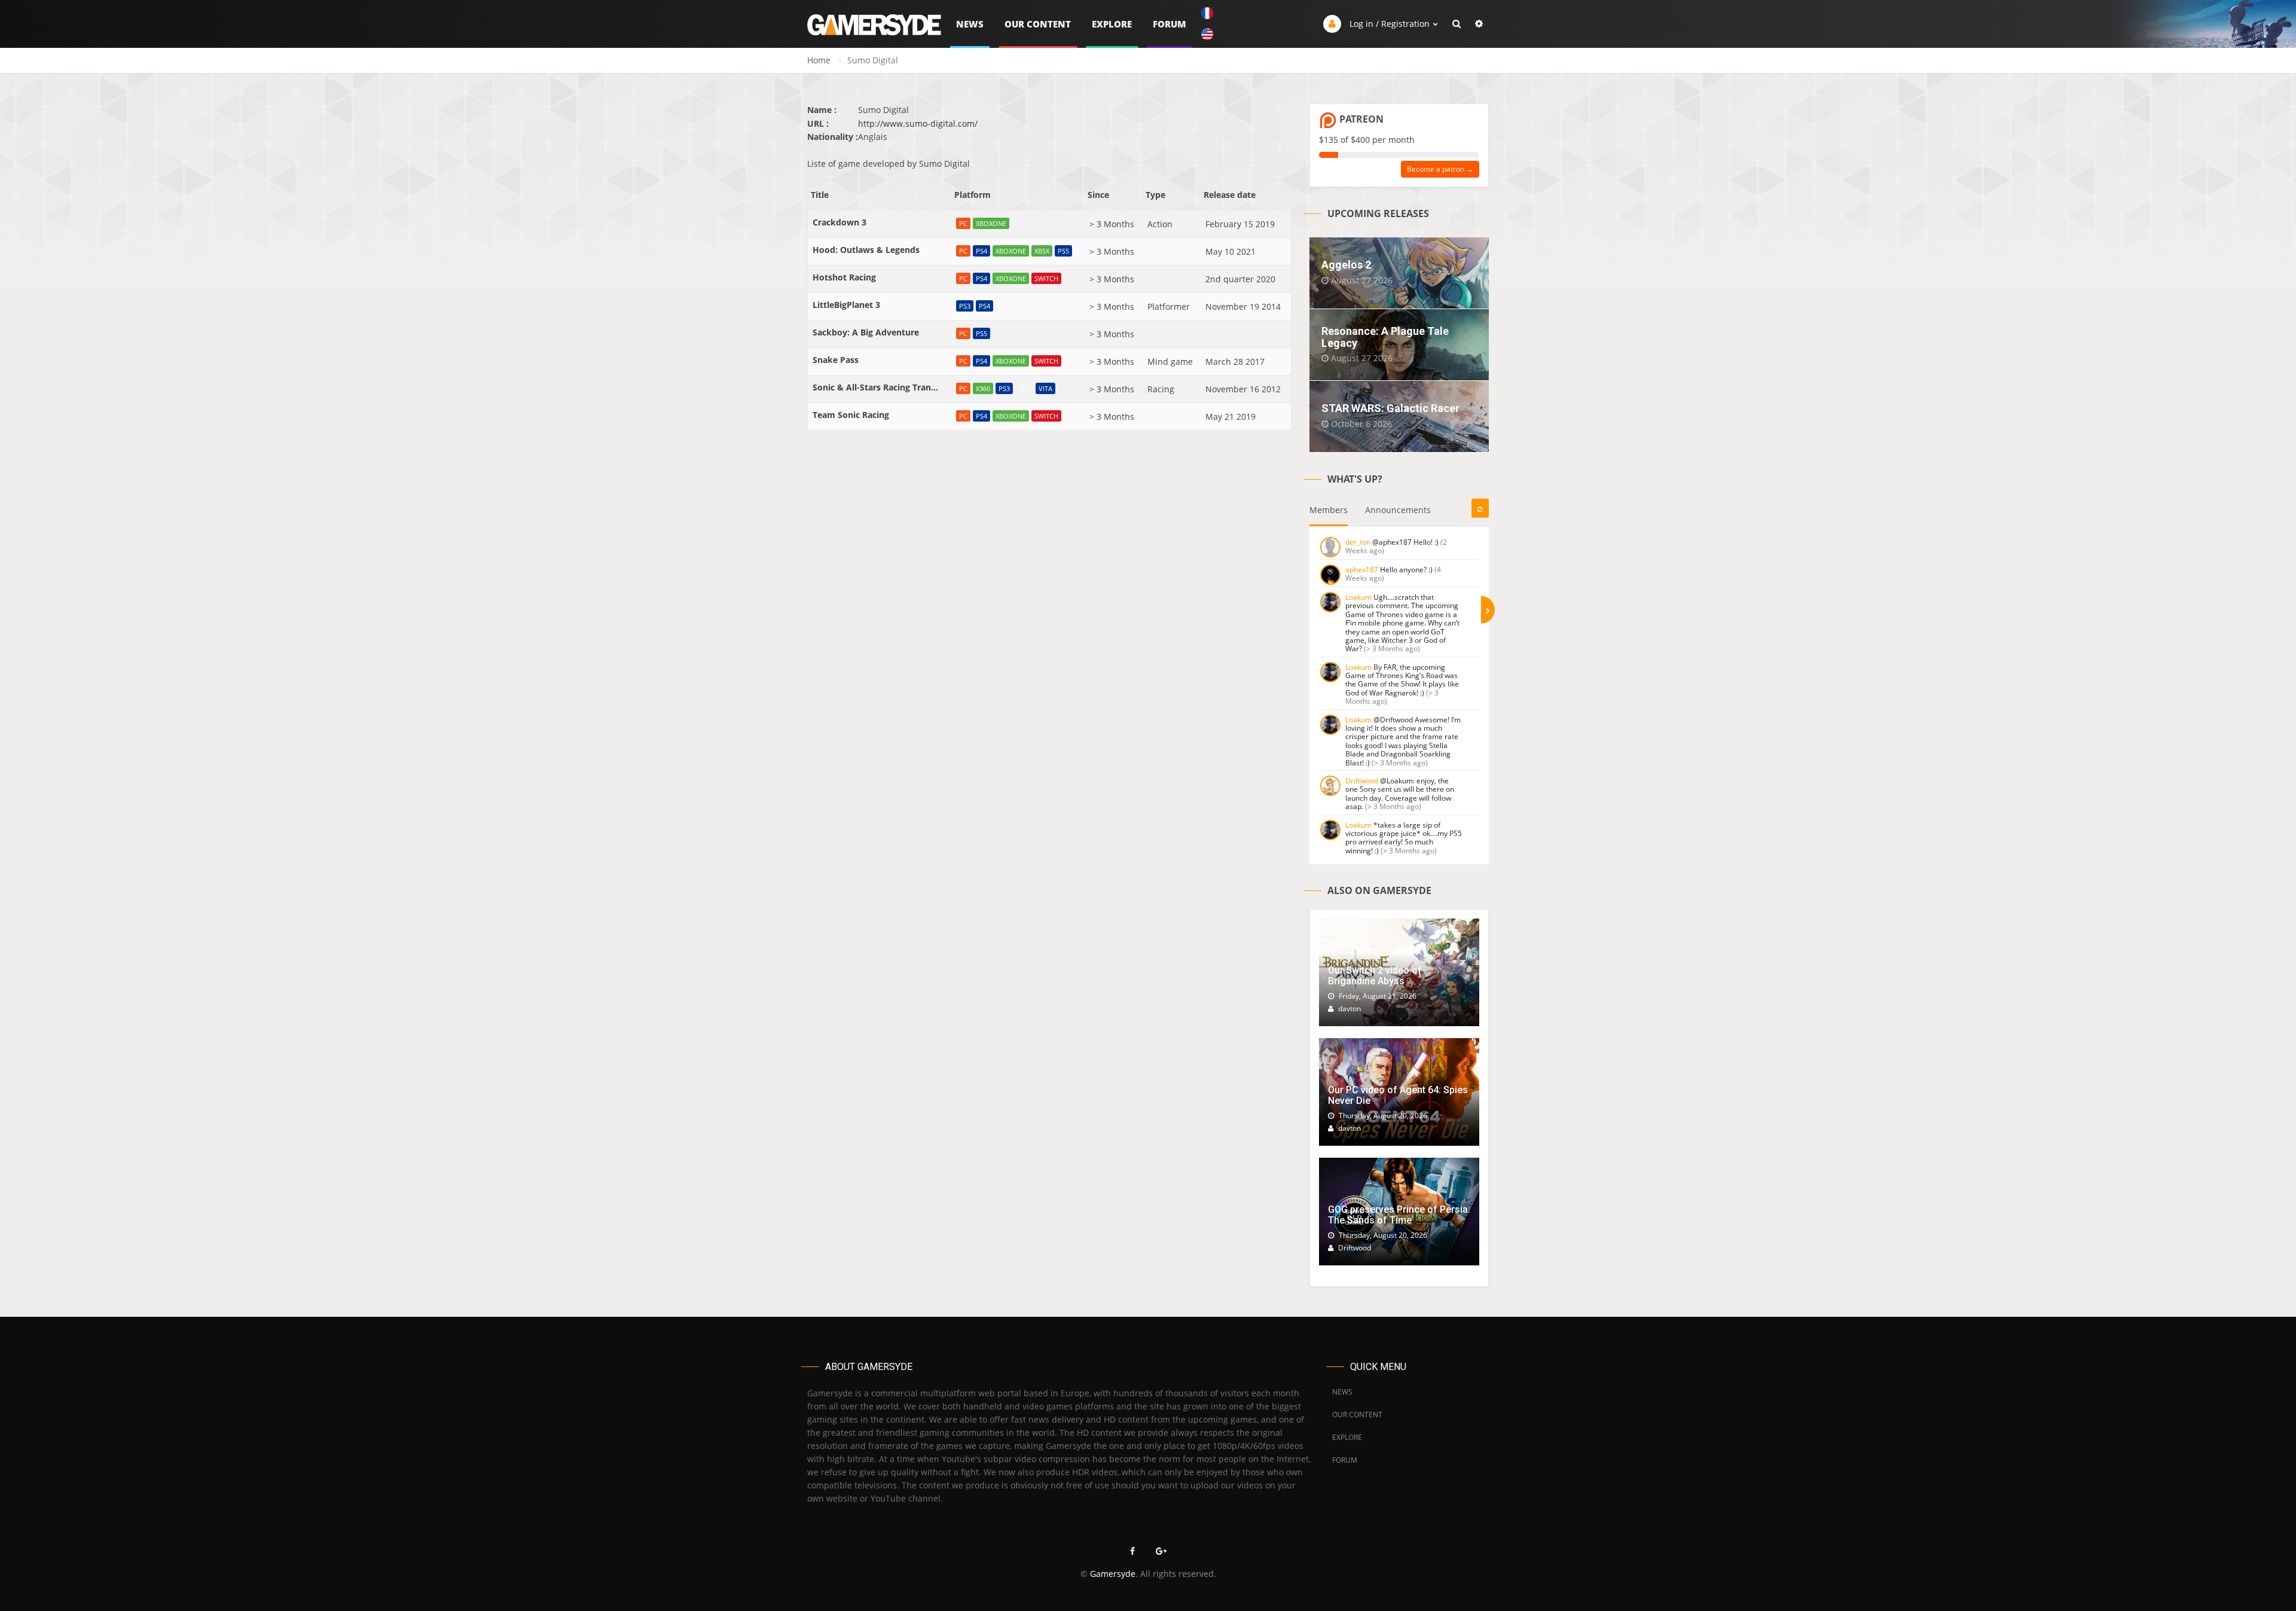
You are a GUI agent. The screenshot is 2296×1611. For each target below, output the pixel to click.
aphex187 (1362, 570)
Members (1329, 510)
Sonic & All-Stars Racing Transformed (875, 387)
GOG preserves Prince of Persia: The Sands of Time (1399, 1215)
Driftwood (1362, 781)
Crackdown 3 (839, 222)
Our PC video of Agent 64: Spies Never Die (1398, 1095)
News (970, 24)
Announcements (1398, 510)
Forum (1170, 24)
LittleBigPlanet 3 (846, 305)
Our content (1038, 24)
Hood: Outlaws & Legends (866, 250)
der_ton (1358, 542)
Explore (1112, 24)
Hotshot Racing (844, 277)
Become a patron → (1440, 169)
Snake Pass (836, 360)
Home (819, 60)
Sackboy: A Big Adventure (866, 332)
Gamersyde (1113, 1574)
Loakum (1358, 597)
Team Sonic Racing (851, 415)
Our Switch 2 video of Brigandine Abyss (1375, 976)
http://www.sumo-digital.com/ (918, 123)
